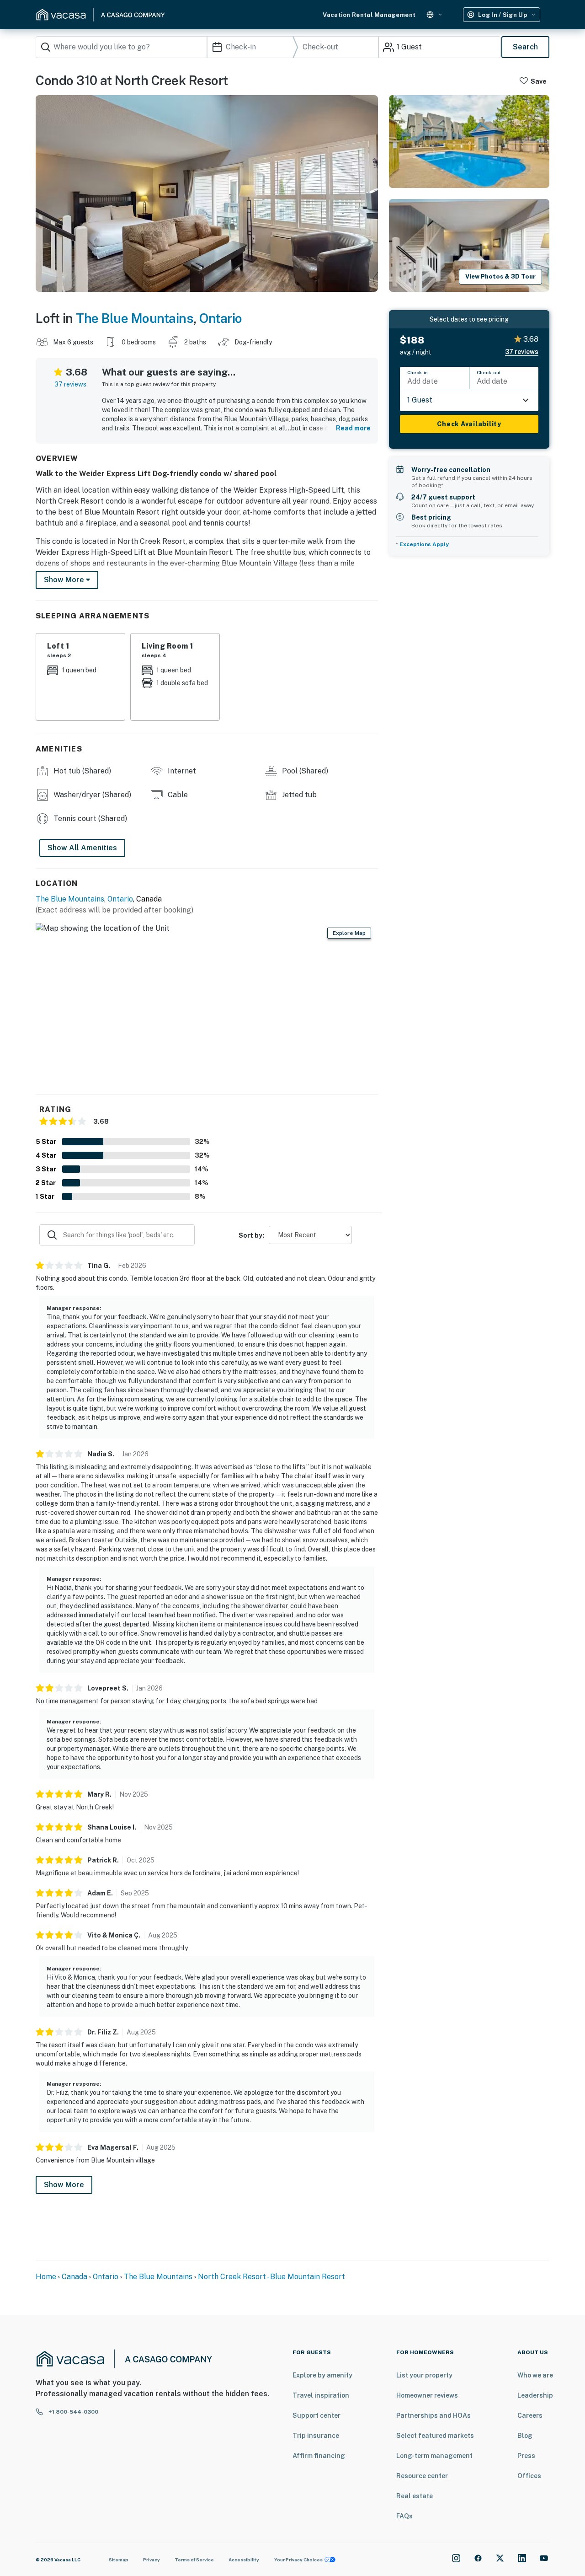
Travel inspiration (321, 2395)
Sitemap (119, 2560)
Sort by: (251, 1235)
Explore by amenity (322, 2375)
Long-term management (434, 2456)
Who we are (535, 2375)
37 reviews (70, 384)
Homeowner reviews (427, 2395)
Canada (74, 2277)
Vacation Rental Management (369, 15)
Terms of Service (194, 2560)
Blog (525, 2436)
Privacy (152, 2560)
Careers (530, 2415)
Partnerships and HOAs (433, 2415)
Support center (316, 2415)
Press (526, 2456)
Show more (65, 580)
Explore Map (349, 933)
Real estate (415, 2496)
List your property (424, 2375)
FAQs (404, 2516)
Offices (529, 2476)
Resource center (422, 2476)
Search (525, 47)
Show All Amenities (82, 848)
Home (46, 2277)
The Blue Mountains (135, 318)
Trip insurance (316, 2436)
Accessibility (244, 2560)
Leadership (535, 2395)
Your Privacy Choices (298, 2560)
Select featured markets (435, 2436)
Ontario (221, 318)
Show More (64, 2185)
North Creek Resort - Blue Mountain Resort (271, 2277)
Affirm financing (319, 2456)
